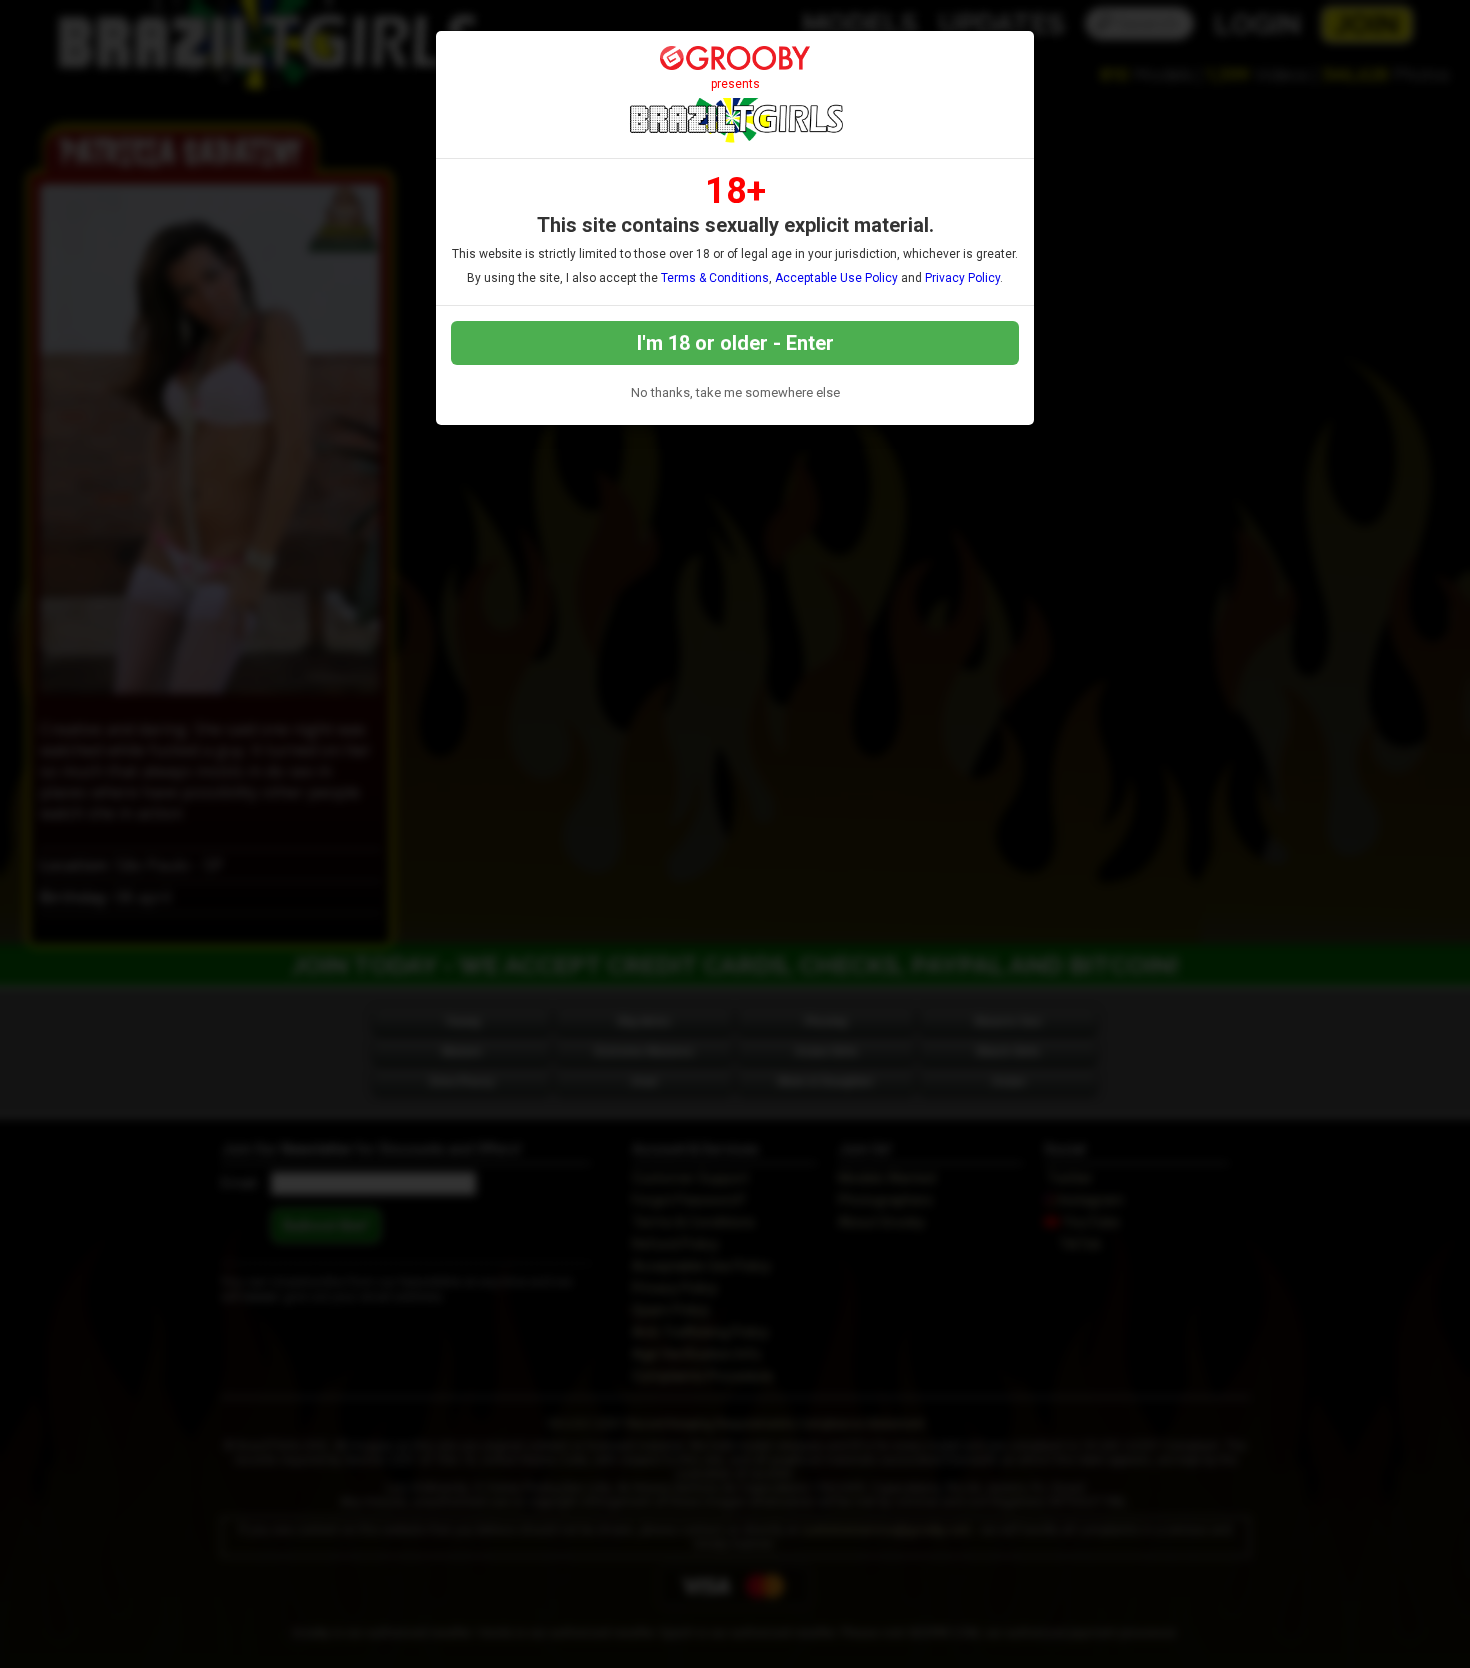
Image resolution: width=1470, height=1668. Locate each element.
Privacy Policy (962, 278)
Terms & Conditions (715, 278)
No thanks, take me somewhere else (735, 392)
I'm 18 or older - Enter (735, 343)
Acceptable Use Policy (836, 278)
